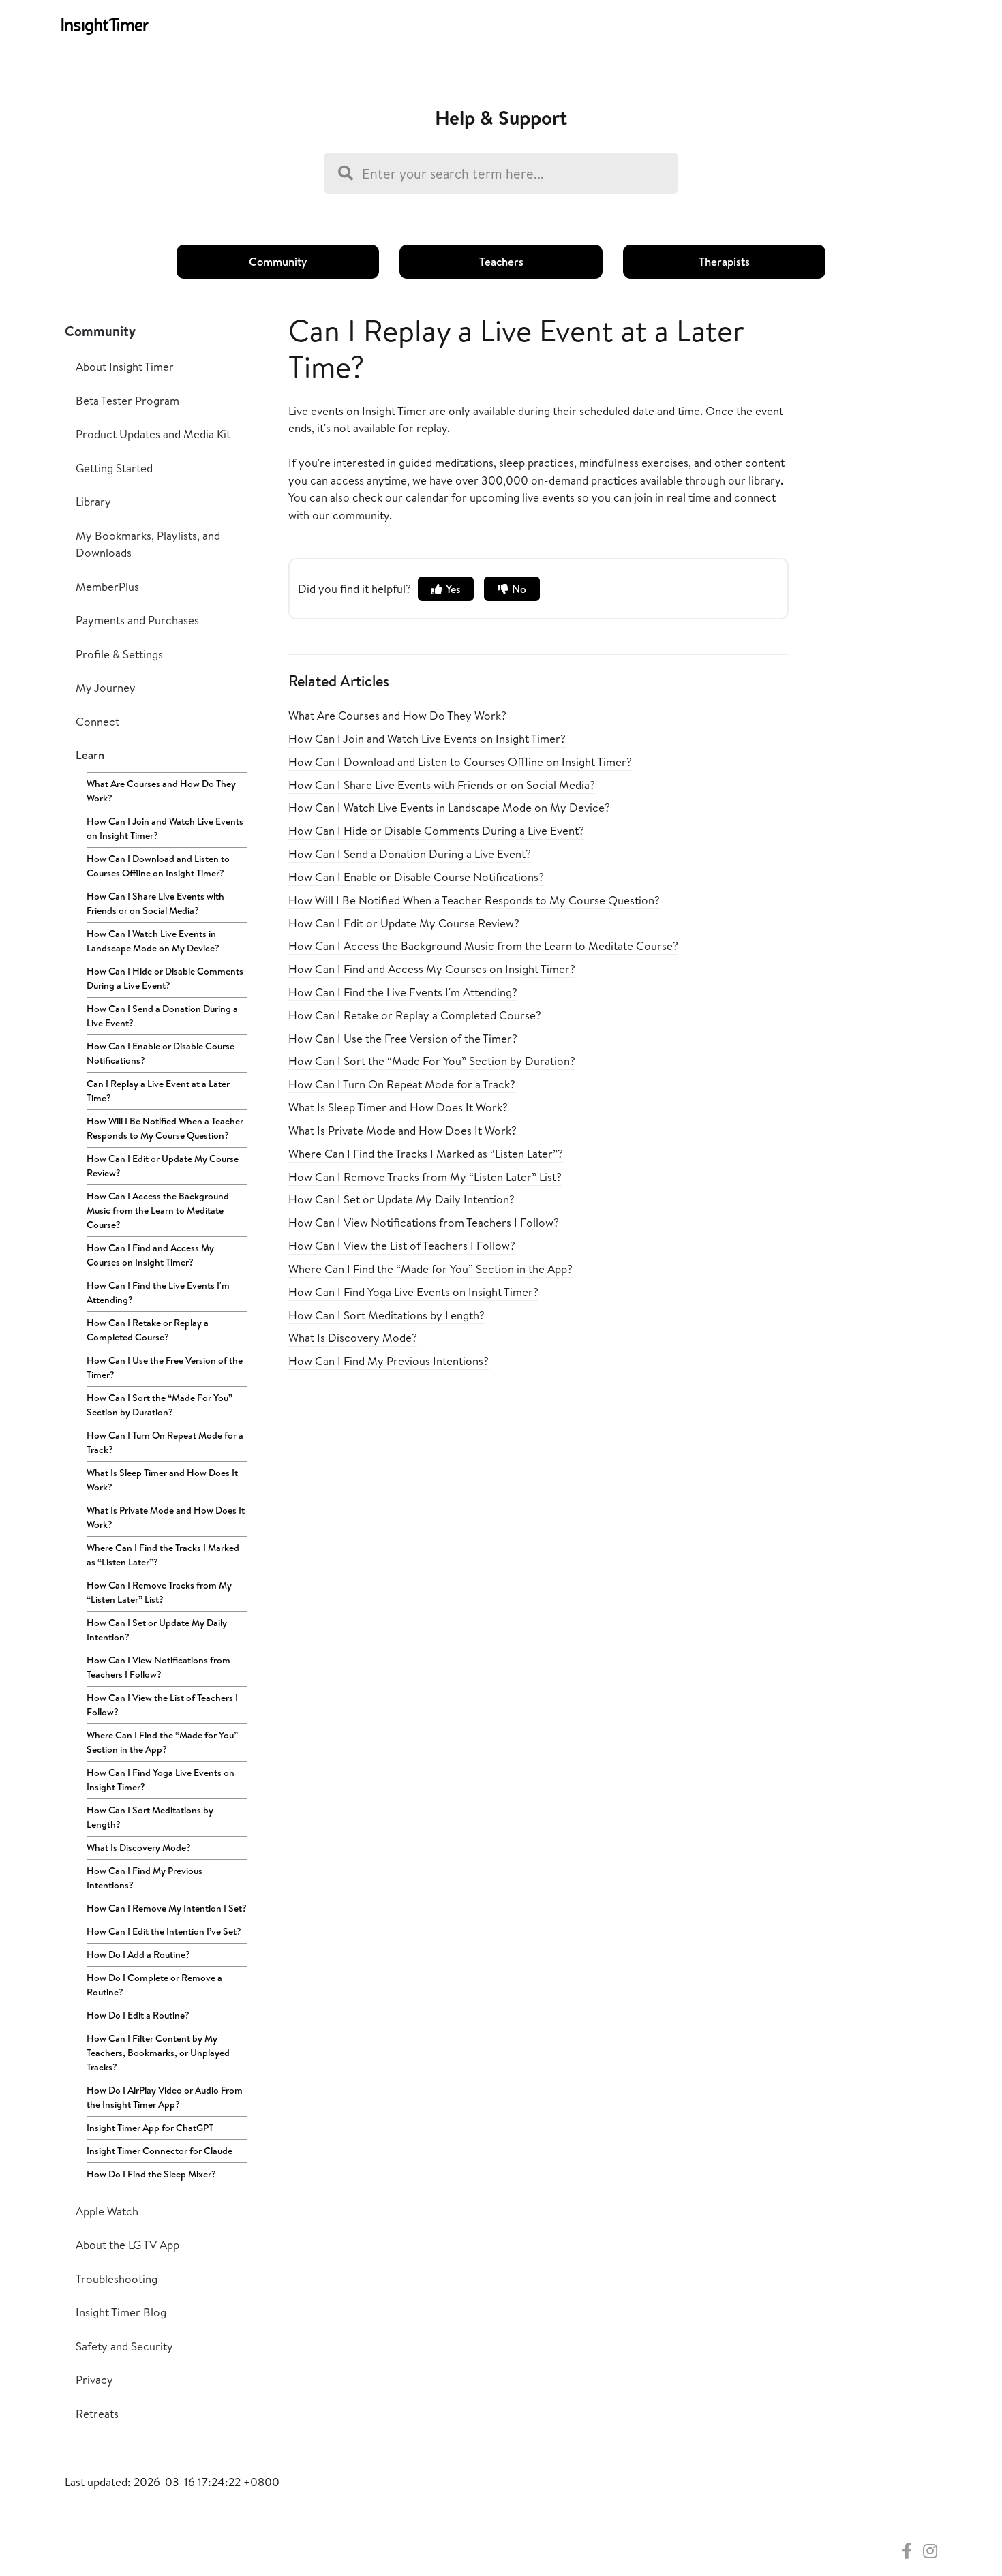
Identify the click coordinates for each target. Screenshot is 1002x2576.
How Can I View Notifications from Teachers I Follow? (158, 1667)
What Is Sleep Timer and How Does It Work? (162, 1480)
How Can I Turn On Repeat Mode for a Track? (165, 1442)
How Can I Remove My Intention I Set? (167, 1908)
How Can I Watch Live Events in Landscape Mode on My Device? (153, 941)
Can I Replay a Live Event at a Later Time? (158, 1091)
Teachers (501, 261)
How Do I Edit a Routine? (138, 2015)
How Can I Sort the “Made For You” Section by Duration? (160, 1405)
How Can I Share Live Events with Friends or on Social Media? (155, 903)
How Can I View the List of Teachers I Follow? (162, 1705)
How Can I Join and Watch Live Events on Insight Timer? (165, 828)
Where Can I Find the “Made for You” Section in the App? (162, 1742)
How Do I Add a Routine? (138, 1954)
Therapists (724, 261)
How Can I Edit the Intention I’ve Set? (164, 1931)
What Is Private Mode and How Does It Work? (166, 1517)
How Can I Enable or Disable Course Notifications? (161, 1053)
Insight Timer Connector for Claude (160, 2151)
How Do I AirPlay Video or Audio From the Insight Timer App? (165, 2097)
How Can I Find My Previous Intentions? (145, 1878)
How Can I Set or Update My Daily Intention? (157, 1630)
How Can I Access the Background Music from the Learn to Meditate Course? (158, 1210)
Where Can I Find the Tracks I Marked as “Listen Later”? (163, 1555)
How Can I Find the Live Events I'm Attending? (158, 1292)
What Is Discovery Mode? (139, 1847)
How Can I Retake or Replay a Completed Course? (148, 1330)
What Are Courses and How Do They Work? (161, 791)
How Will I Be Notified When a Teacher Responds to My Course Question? (165, 1128)
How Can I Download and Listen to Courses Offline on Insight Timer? (158, 866)
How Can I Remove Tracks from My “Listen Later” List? (159, 1592)
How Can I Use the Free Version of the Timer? (165, 1367)
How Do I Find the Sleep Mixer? (151, 2174)
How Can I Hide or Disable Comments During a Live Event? (165, 978)
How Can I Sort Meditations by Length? (150, 1817)
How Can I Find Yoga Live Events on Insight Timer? (161, 1780)
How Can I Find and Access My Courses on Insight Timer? (150, 1255)
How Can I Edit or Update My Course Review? (163, 1166)
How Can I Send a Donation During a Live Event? (162, 1016)
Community (278, 261)
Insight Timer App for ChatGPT (150, 2128)
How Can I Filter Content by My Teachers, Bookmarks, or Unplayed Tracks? (158, 2053)
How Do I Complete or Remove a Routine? (154, 1985)
